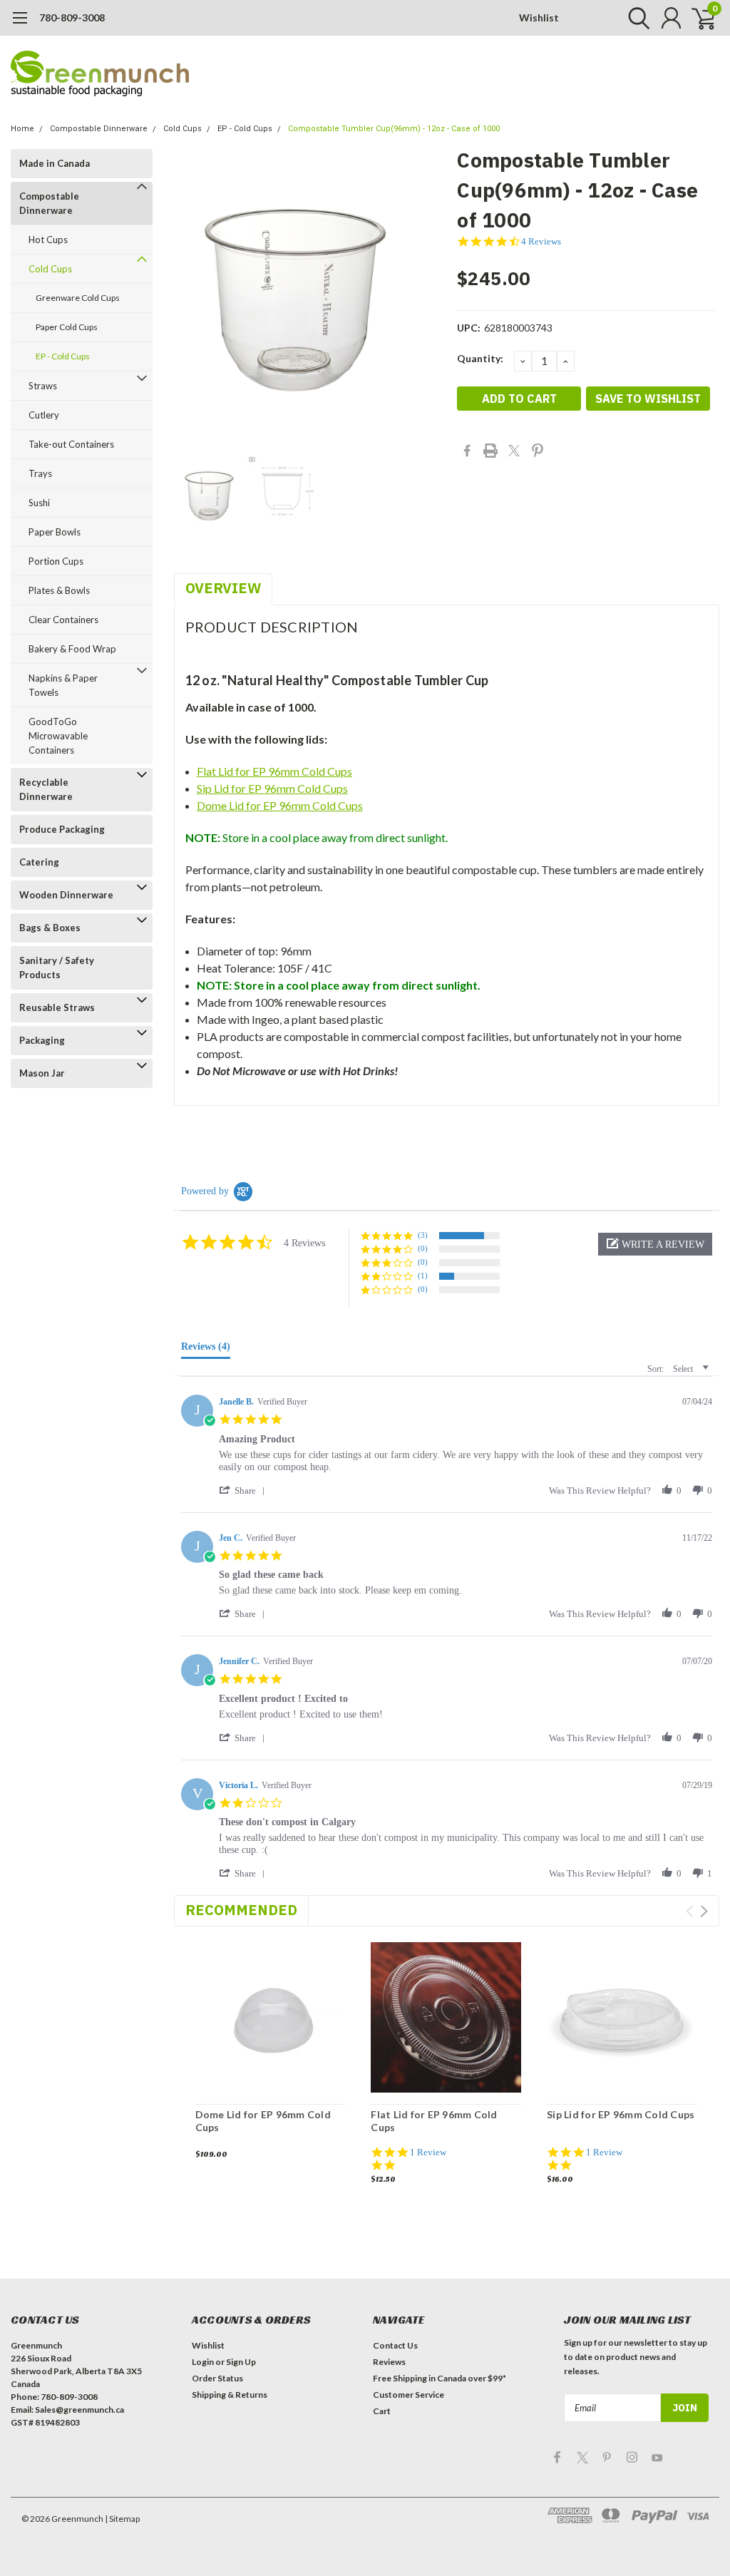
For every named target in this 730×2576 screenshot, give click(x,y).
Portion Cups (56, 561)
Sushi (39, 503)
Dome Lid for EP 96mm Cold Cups (280, 805)
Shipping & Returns (230, 2395)
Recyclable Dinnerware (46, 789)
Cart (382, 2411)
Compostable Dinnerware (99, 129)
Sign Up (241, 2362)
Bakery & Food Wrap (72, 649)
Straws (43, 386)
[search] (636, 18)
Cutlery (44, 415)
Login (203, 2362)
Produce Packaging (62, 829)
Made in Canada (55, 163)
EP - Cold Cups (245, 129)
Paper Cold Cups (67, 327)
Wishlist (539, 17)
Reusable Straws (57, 1007)
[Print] (490, 451)
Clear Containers (63, 620)
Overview (223, 588)
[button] (655, 1244)
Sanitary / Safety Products (57, 968)
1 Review (428, 2152)
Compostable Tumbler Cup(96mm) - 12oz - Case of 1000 (394, 129)
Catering (39, 862)
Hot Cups (48, 240)
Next (704, 1911)
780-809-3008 (72, 17)
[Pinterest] (538, 451)
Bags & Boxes (50, 928)
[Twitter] (514, 451)
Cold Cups (182, 129)
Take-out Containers (71, 444)
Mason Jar (42, 1073)
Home (22, 129)
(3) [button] (423, 1235)
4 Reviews (541, 241)
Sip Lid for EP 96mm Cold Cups (272, 788)
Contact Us (395, 2345)
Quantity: (480, 358)
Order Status (217, 2378)
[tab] (206, 1350)
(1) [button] (423, 1276)
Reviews (389, 2362)
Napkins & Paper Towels (63, 685)
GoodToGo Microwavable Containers (58, 736)
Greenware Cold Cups (78, 298)
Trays (40, 473)
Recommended (241, 1910)
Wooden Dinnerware (66, 895)
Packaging (42, 1040)
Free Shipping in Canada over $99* (439, 2378)
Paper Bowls (55, 532)
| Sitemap (122, 2519)
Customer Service (408, 2395)
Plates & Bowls (59, 590)
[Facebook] (467, 451)
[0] (698, 18)
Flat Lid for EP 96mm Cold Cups (274, 771)
